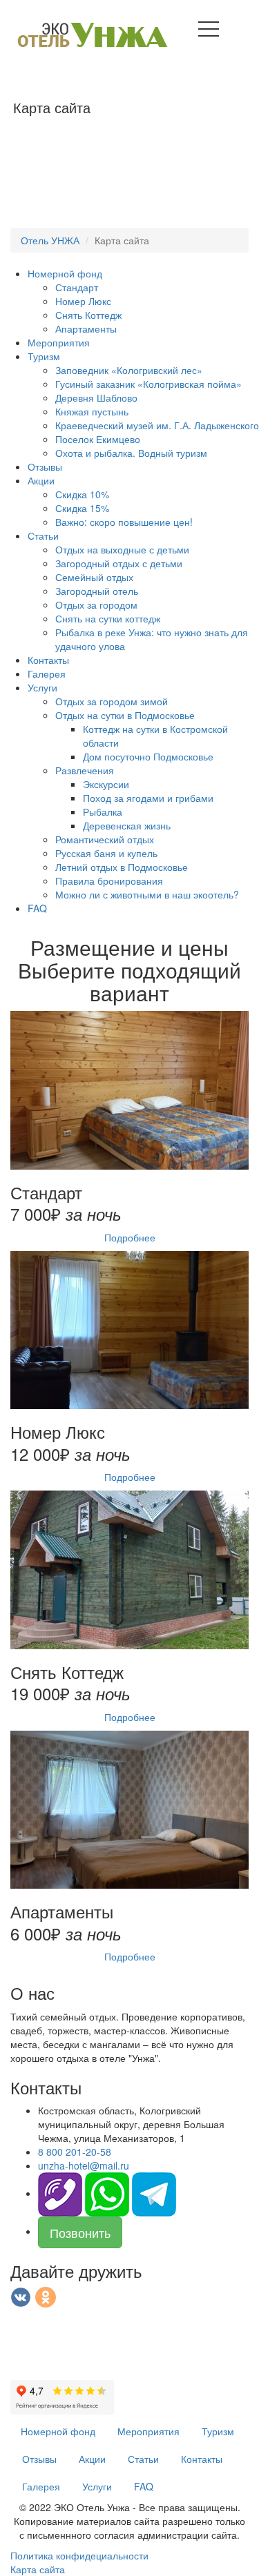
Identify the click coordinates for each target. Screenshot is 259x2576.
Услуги (42, 687)
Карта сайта (38, 2569)
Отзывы (45, 466)
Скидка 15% (82, 508)
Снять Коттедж (88, 315)
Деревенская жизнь (127, 825)
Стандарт (77, 287)
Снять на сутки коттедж (108, 618)
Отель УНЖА (50, 240)
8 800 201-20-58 (75, 2152)
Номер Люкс (83, 301)
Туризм (44, 356)
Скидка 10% (82, 494)
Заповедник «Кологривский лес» (129, 370)
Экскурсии (106, 784)
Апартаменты (86, 328)
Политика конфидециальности (79, 2555)
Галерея (47, 674)
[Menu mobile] (209, 32)
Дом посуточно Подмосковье (148, 756)
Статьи (43, 535)
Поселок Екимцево (98, 439)
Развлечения (85, 770)
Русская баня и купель (106, 853)
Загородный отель (97, 591)
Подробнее (130, 1237)
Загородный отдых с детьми (119, 563)
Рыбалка (103, 812)
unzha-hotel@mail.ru (84, 2165)
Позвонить (80, 2232)
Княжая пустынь (92, 411)
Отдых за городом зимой (112, 701)
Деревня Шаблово (96, 397)
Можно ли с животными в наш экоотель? (147, 894)
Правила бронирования (109, 881)
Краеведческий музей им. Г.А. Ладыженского (157, 425)
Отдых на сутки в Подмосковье (125, 715)
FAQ (37, 908)
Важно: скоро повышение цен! (124, 522)
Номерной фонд (65, 273)
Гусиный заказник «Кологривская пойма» (148, 384)
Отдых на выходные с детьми (122, 549)
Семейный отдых (94, 577)
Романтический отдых (105, 839)
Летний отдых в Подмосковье (122, 867)
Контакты (48, 660)
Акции (41, 480)
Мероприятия (59, 342)
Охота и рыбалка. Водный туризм (131, 453)
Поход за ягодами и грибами (148, 798)
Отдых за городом (96, 604)
